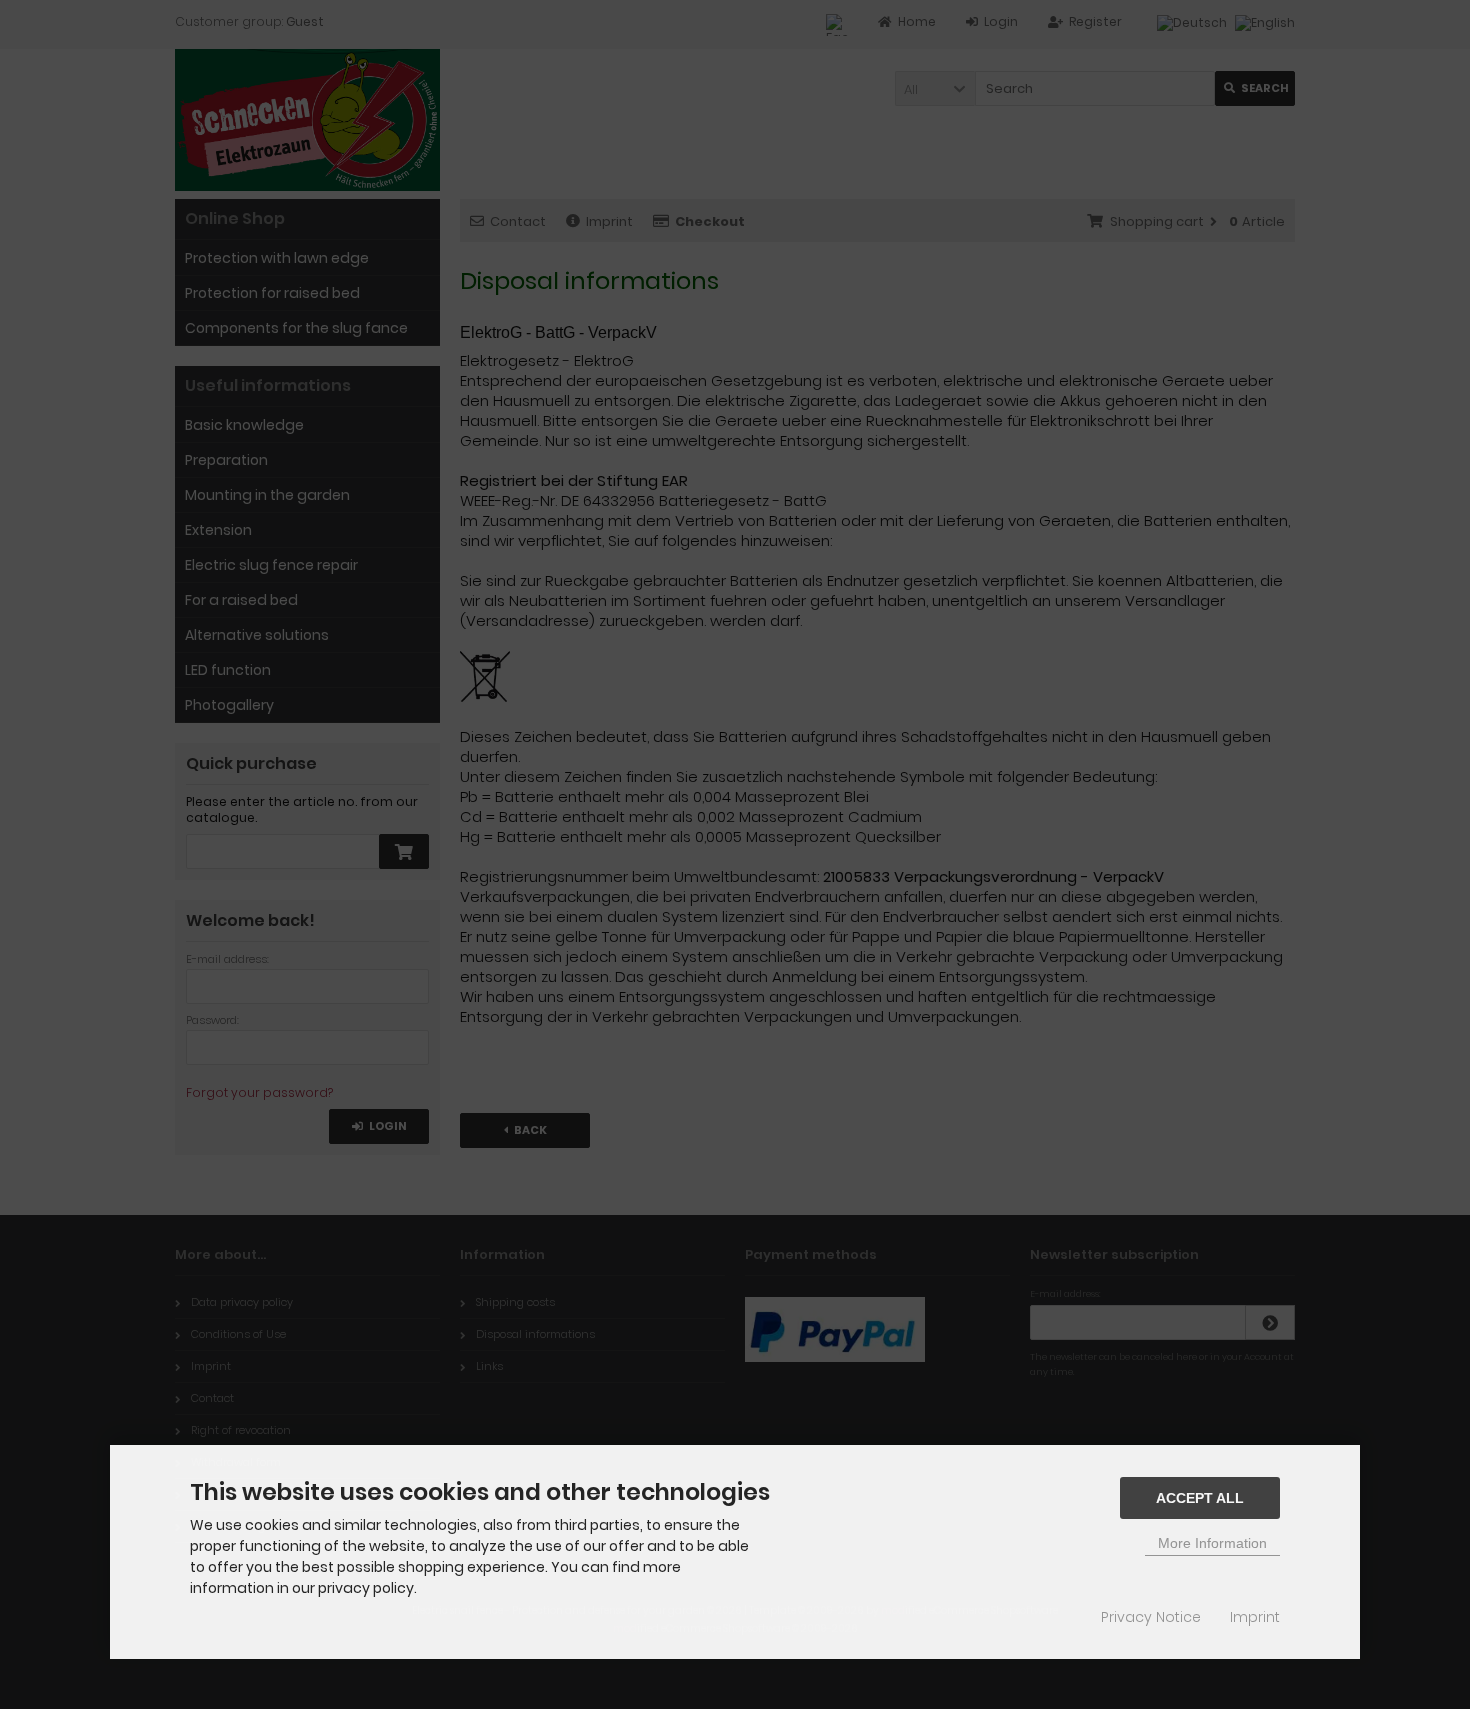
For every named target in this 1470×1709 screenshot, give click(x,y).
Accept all (1200, 1498)
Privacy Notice (1151, 1617)
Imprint (1255, 1617)
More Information (1212, 1543)
